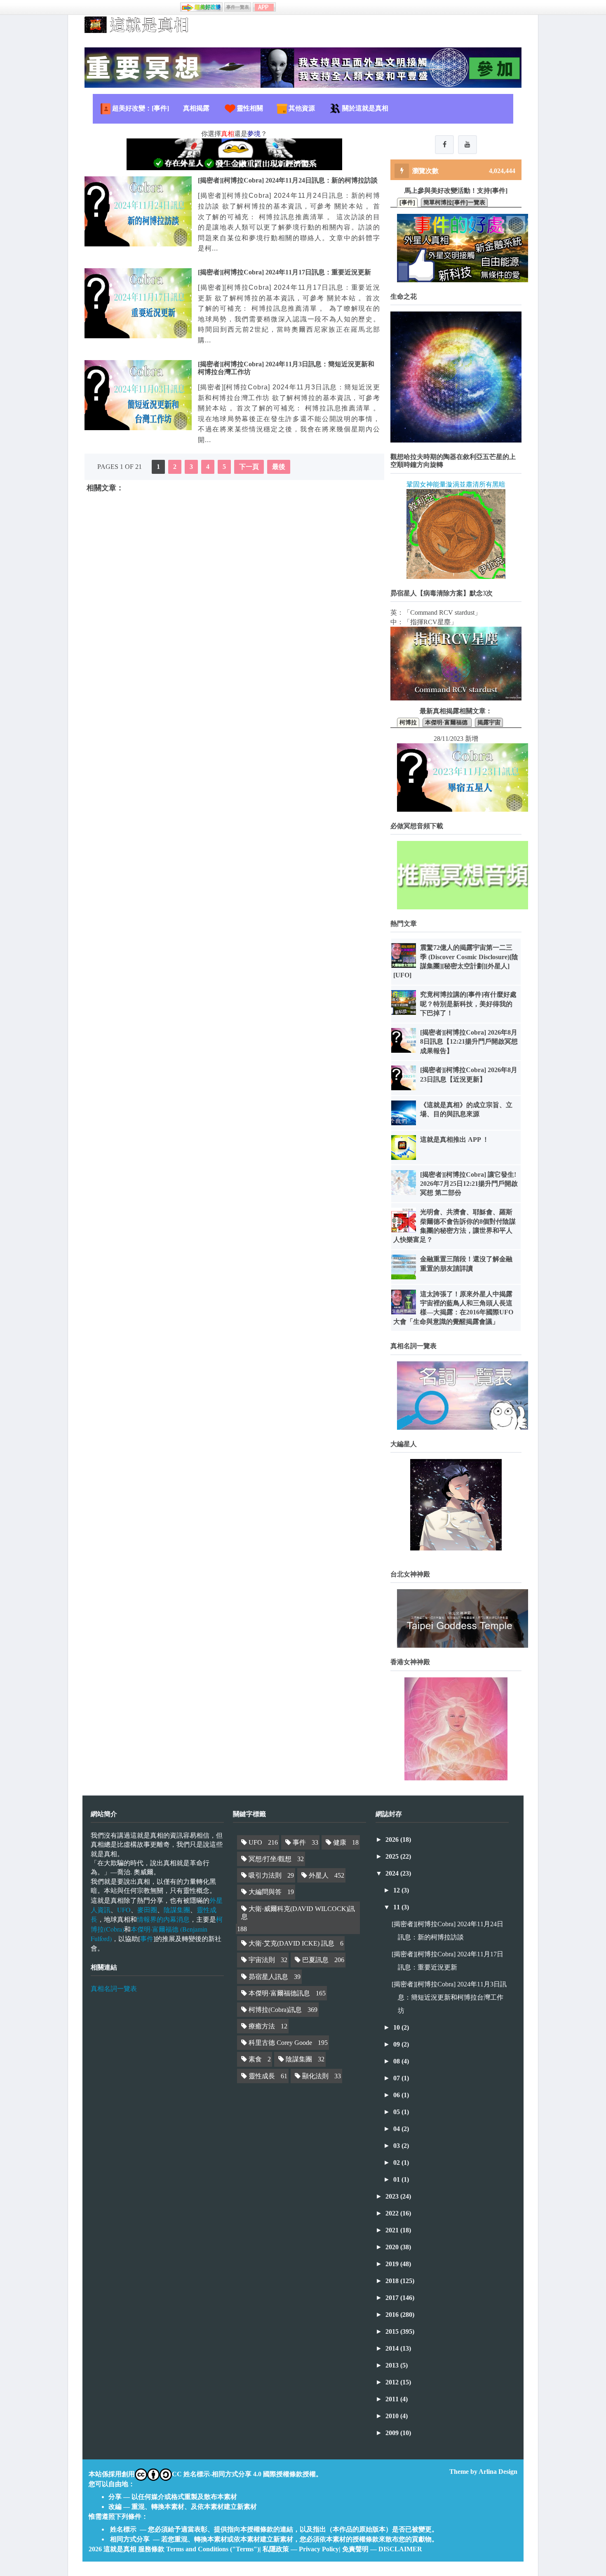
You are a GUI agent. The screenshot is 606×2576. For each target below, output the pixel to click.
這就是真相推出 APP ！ (454, 1139)
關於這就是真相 (365, 108)
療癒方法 (262, 2026)
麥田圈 (147, 1910)
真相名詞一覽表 (114, 1989)
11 (397, 1907)
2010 (393, 2416)
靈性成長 (262, 2076)
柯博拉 (408, 722)
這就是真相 (120, 2549)
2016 (393, 2315)
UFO (124, 1910)
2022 (393, 2213)
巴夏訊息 (315, 1960)
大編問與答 (265, 1892)
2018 (393, 2281)
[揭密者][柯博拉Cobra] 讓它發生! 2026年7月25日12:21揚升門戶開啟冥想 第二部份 (469, 1184)
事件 (147, 1938)
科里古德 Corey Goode (280, 2043)
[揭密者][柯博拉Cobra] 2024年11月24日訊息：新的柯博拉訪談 (288, 180)
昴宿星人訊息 (268, 1977)
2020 (393, 2247)
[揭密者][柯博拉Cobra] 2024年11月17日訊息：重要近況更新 (284, 272)
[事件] (407, 202)
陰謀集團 (177, 1910)
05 (397, 2112)
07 (397, 2078)
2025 (393, 1856)
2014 (393, 2348)
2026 (393, 1839)
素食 (255, 2059)
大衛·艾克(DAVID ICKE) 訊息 (291, 1943)
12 (397, 1890)
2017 (393, 2298)
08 (397, 2061)
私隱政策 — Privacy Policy (301, 2549)
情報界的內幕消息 (163, 1919)
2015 (393, 2331)
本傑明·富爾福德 (447, 722)
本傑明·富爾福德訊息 (279, 1993)
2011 (393, 2399)
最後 (279, 467)
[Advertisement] (234, 581)
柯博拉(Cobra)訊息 (275, 2010)
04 (397, 2129)
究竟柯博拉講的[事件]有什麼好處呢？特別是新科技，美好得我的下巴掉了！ (468, 1004)
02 (397, 2163)
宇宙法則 (262, 1960)
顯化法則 (315, 2076)
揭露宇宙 (489, 722)
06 (397, 2095)
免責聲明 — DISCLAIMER (382, 2549)
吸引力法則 (265, 1875)
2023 (393, 2196)
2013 (393, 2365)
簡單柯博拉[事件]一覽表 (454, 202)
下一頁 (249, 467)
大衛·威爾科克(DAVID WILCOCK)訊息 (298, 1913)
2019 (393, 2264)
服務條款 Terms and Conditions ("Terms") (199, 2549)
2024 (393, 1873)
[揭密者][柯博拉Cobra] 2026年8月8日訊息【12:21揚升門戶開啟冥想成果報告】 (469, 1042)
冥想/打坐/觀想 (270, 1859)
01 (397, 2179)
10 (397, 2027)
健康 (340, 1842)
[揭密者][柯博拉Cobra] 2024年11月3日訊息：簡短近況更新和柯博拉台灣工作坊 (449, 1997)
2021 (393, 2230)
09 (397, 2044)
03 (397, 2146)
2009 (393, 2433)
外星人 (319, 1875)
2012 (393, 2382)
